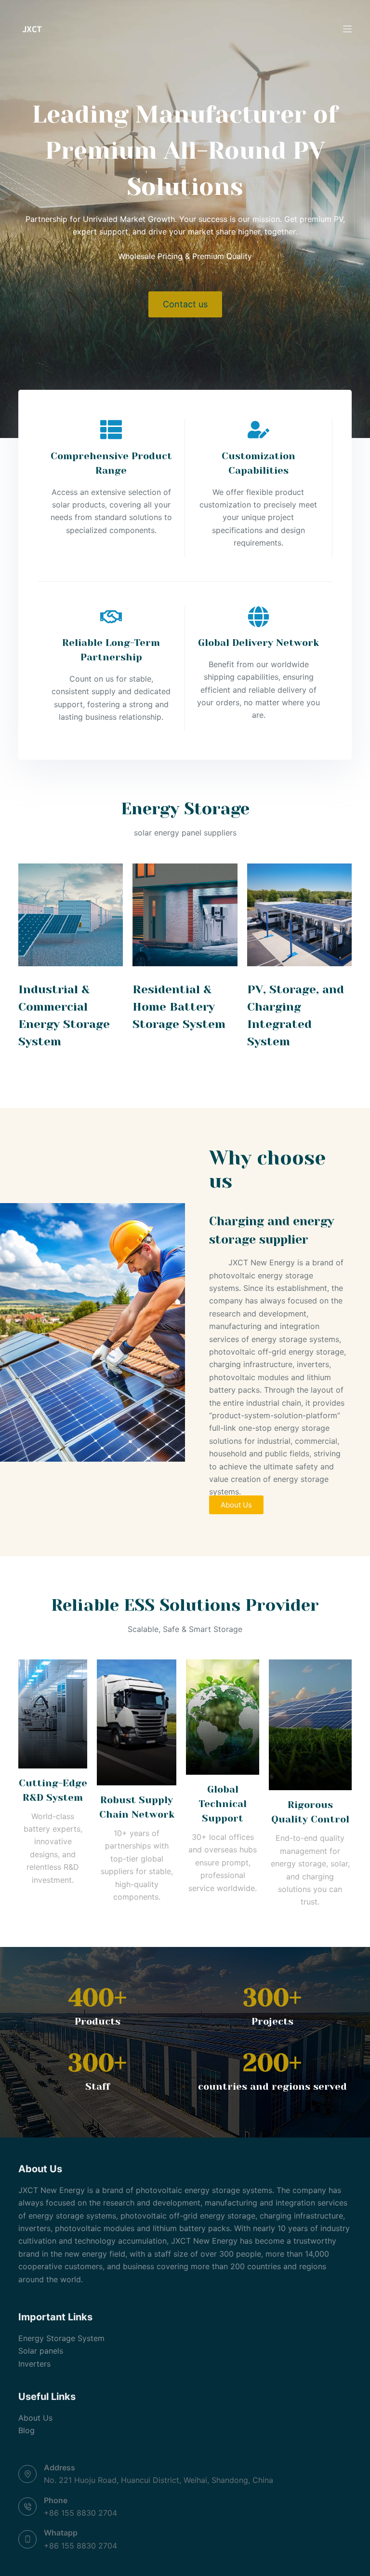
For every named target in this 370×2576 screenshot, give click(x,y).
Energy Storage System (61, 2338)
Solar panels (41, 2351)
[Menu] (347, 29)
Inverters (34, 2364)
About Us (35, 2418)
